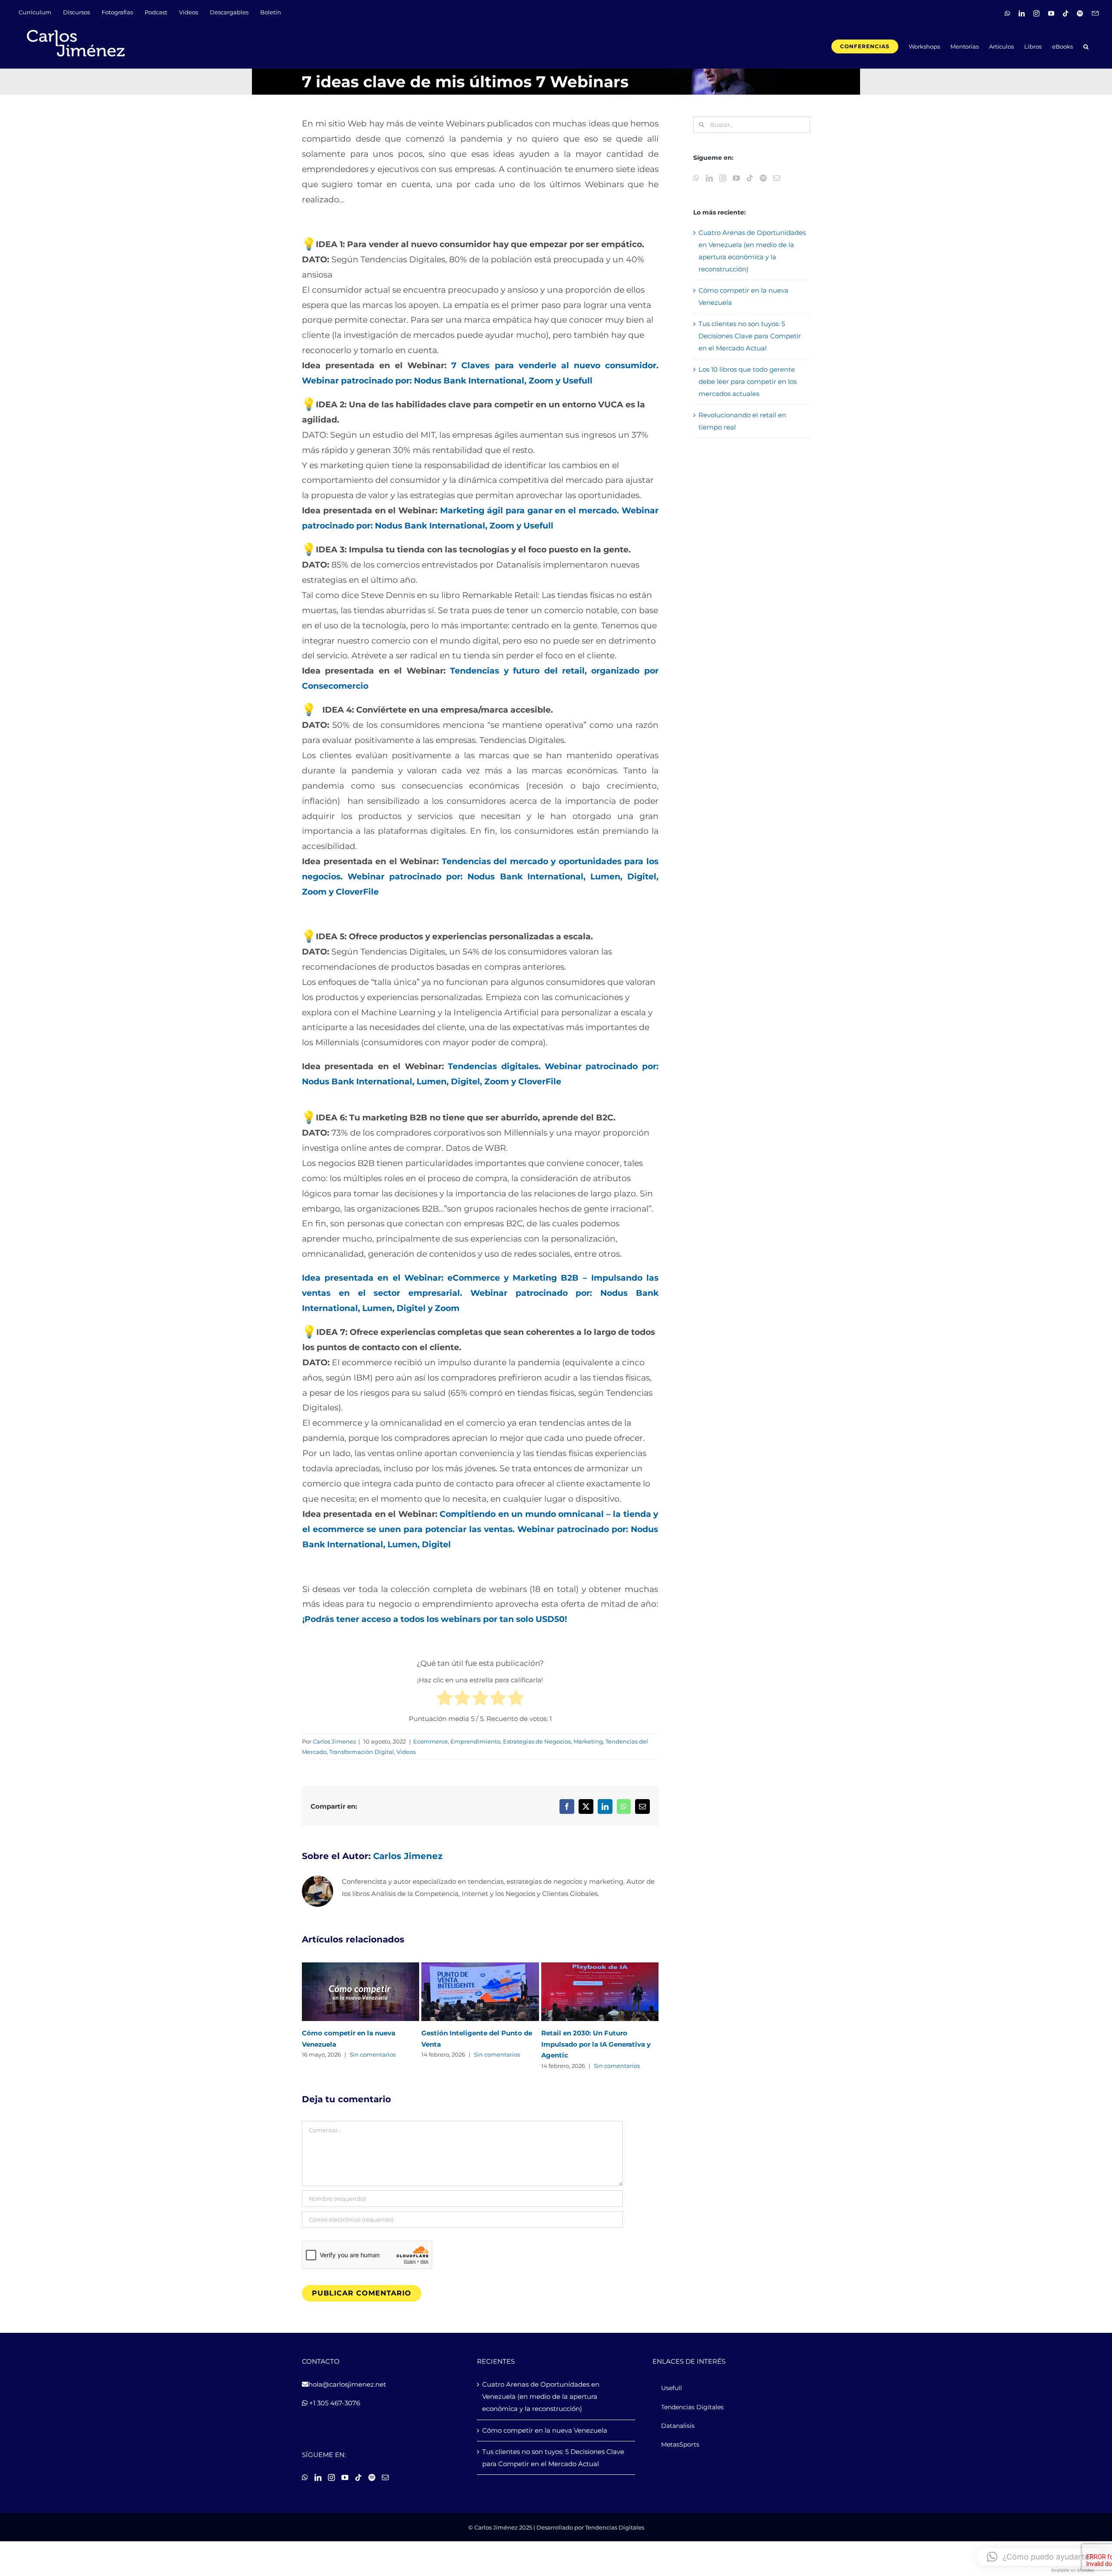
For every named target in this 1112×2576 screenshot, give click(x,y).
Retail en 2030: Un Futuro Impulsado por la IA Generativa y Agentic (596, 2044)
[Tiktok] (750, 178)
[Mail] (777, 178)
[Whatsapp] (696, 178)
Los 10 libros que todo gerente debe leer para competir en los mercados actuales (748, 381)
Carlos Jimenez (334, 1741)
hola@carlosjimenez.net (347, 2384)
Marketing (588, 1741)
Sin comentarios (373, 2054)
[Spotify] (763, 178)
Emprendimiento (475, 1741)
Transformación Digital (362, 1752)
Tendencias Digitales (615, 2527)
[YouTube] (736, 178)
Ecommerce (430, 1741)
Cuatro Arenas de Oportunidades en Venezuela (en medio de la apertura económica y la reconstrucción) (541, 2396)
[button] (1086, 46)
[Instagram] (723, 178)
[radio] (445, 1700)
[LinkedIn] (709, 178)
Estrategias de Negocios (537, 1741)
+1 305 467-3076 (334, 2403)
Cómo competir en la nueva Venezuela (545, 2430)
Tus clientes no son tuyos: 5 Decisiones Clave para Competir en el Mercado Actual (750, 336)
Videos (406, 1752)
